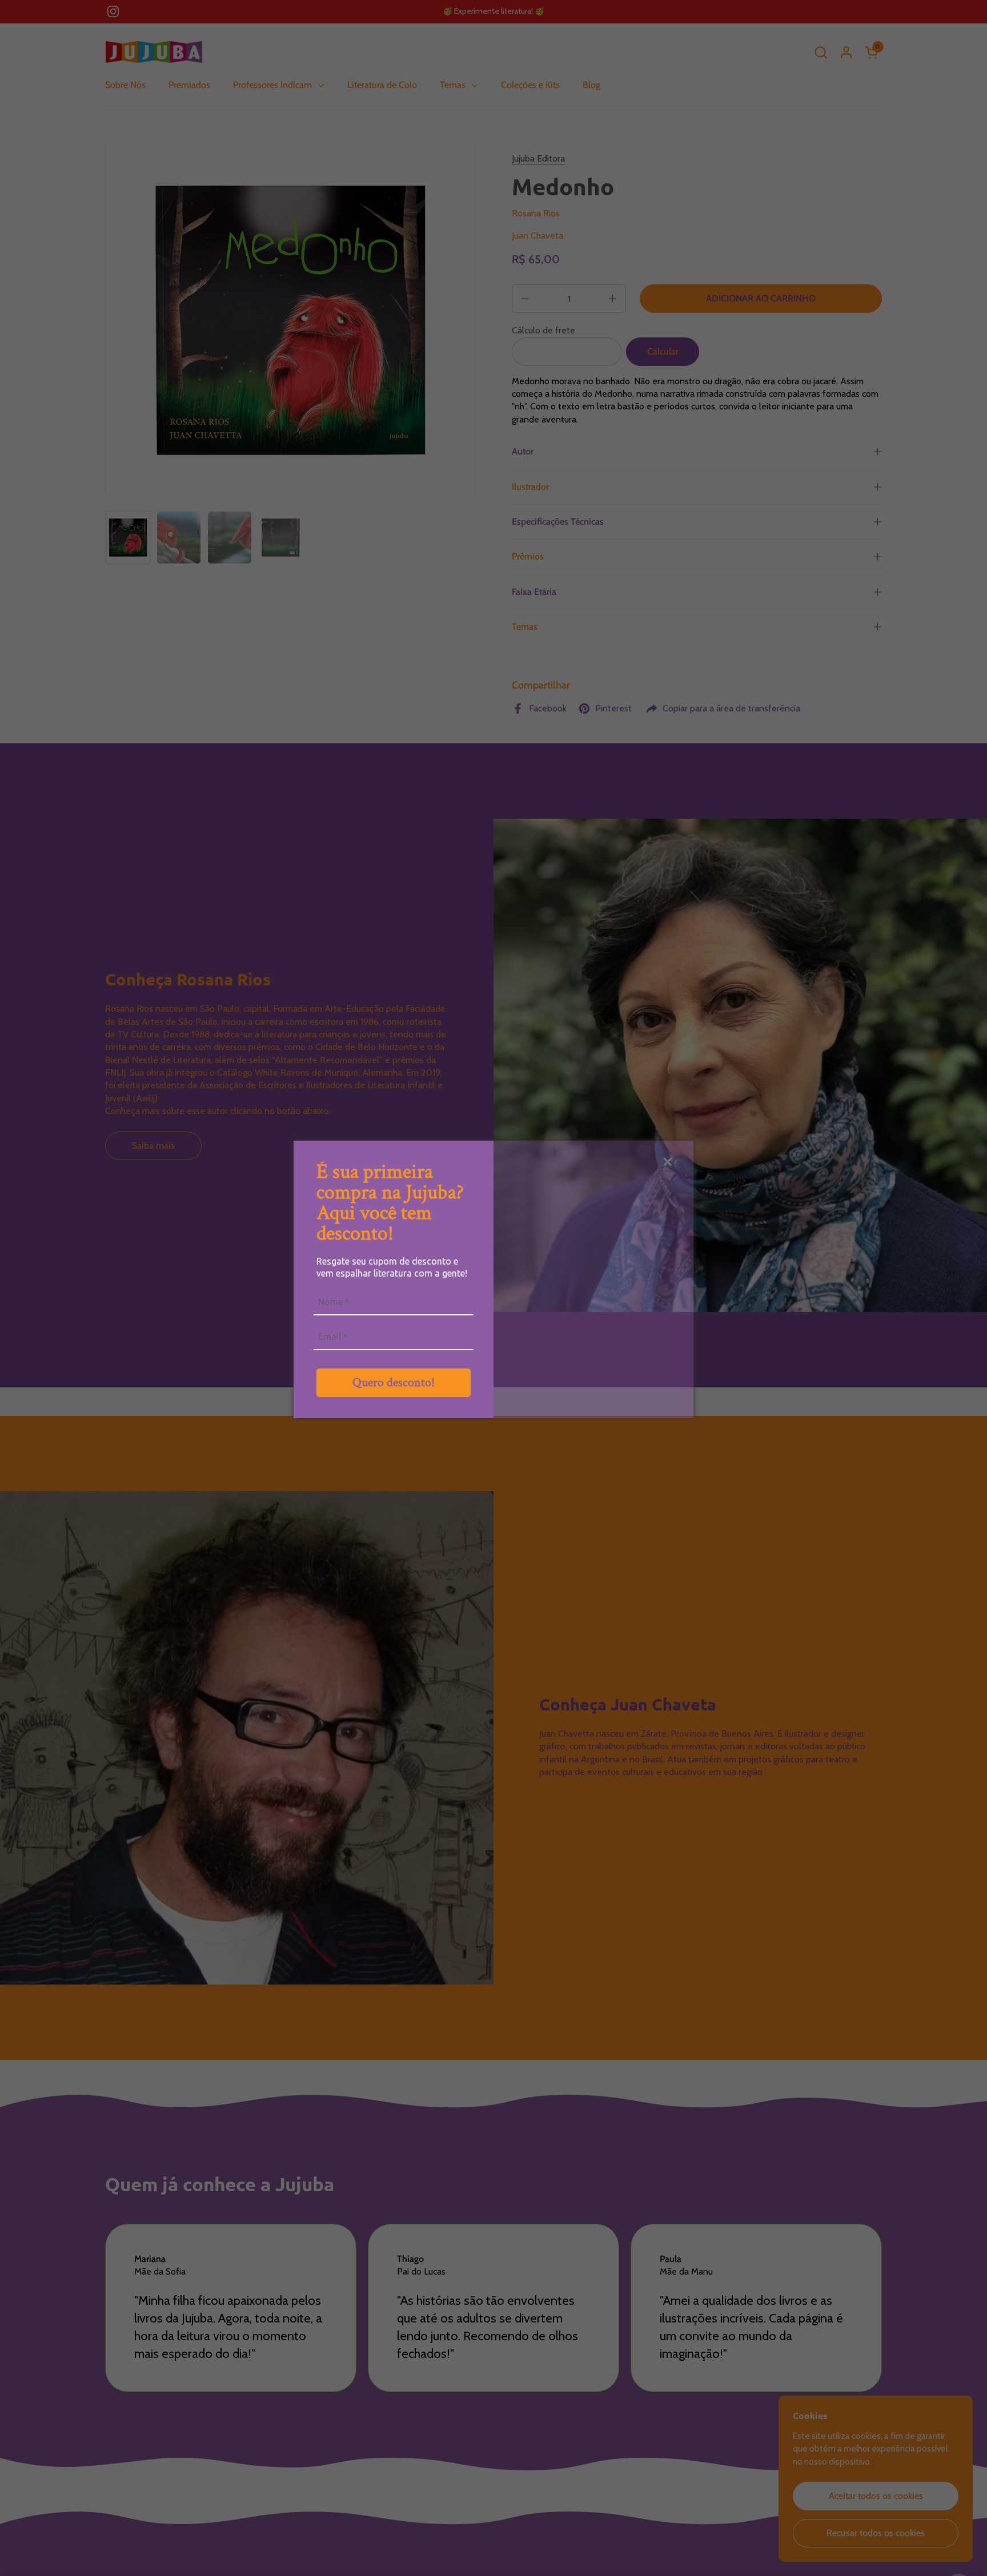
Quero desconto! (394, 1382)
